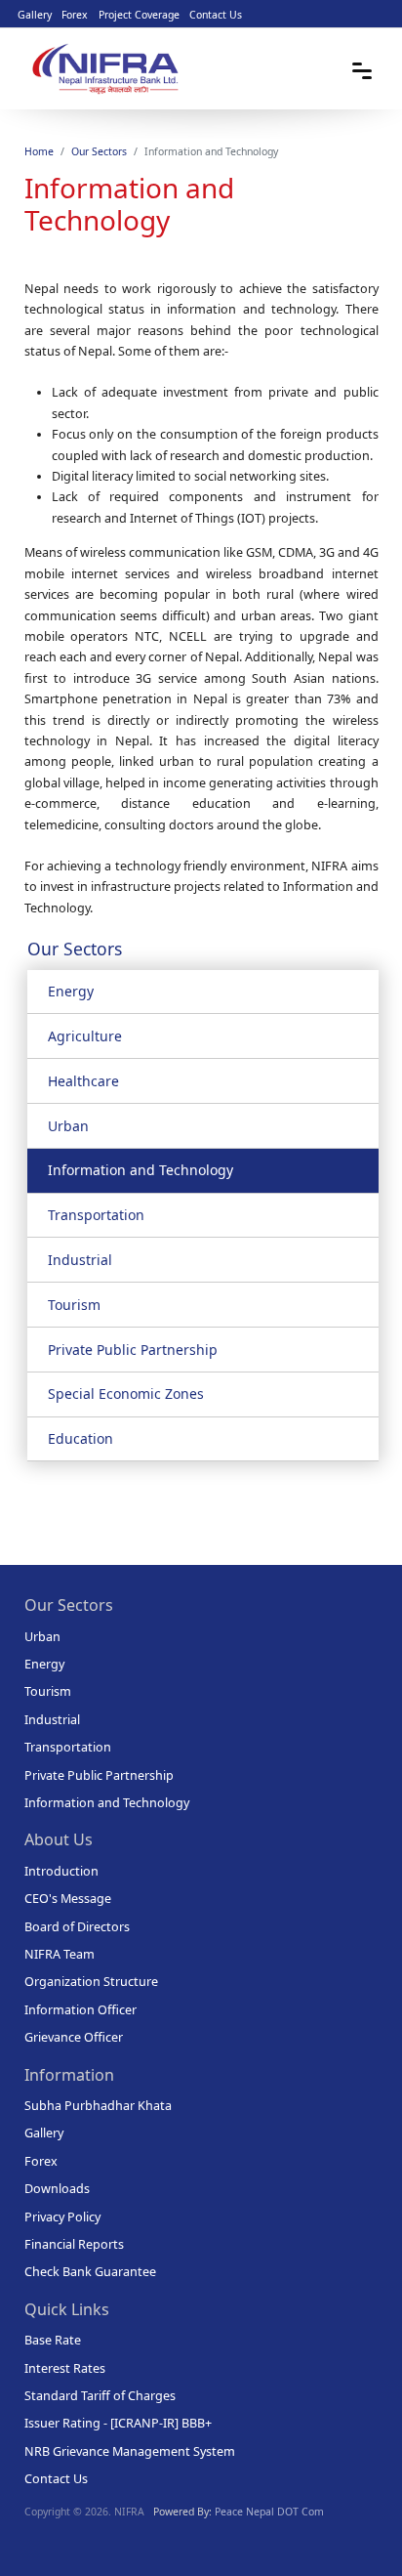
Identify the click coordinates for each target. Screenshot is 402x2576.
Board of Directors (77, 1927)
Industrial (80, 1260)
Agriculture (85, 1036)
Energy (71, 991)
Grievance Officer (74, 2037)
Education (80, 1438)
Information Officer (80, 2010)
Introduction (61, 1871)
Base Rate (53, 2340)
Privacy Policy (62, 2217)
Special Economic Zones (126, 1394)
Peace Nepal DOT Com (269, 2512)
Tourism (74, 1305)
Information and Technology (141, 1170)
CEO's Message (68, 1899)
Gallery (35, 15)
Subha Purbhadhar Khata (98, 2106)
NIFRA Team (60, 1954)
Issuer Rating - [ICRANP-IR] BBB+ (118, 2423)
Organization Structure (91, 1982)
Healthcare (83, 1081)
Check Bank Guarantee (90, 2272)
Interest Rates (65, 2368)
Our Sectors (99, 151)
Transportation (96, 1215)
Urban (68, 1126)
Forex (75, 15)
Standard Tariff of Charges (100, 2396)
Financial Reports (74, 2244)
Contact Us (216, 15)
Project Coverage (139, 15)
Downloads (57, 2189)
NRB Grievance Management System (130, 2451)
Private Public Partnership (133, 1350)
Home (39, 151)
